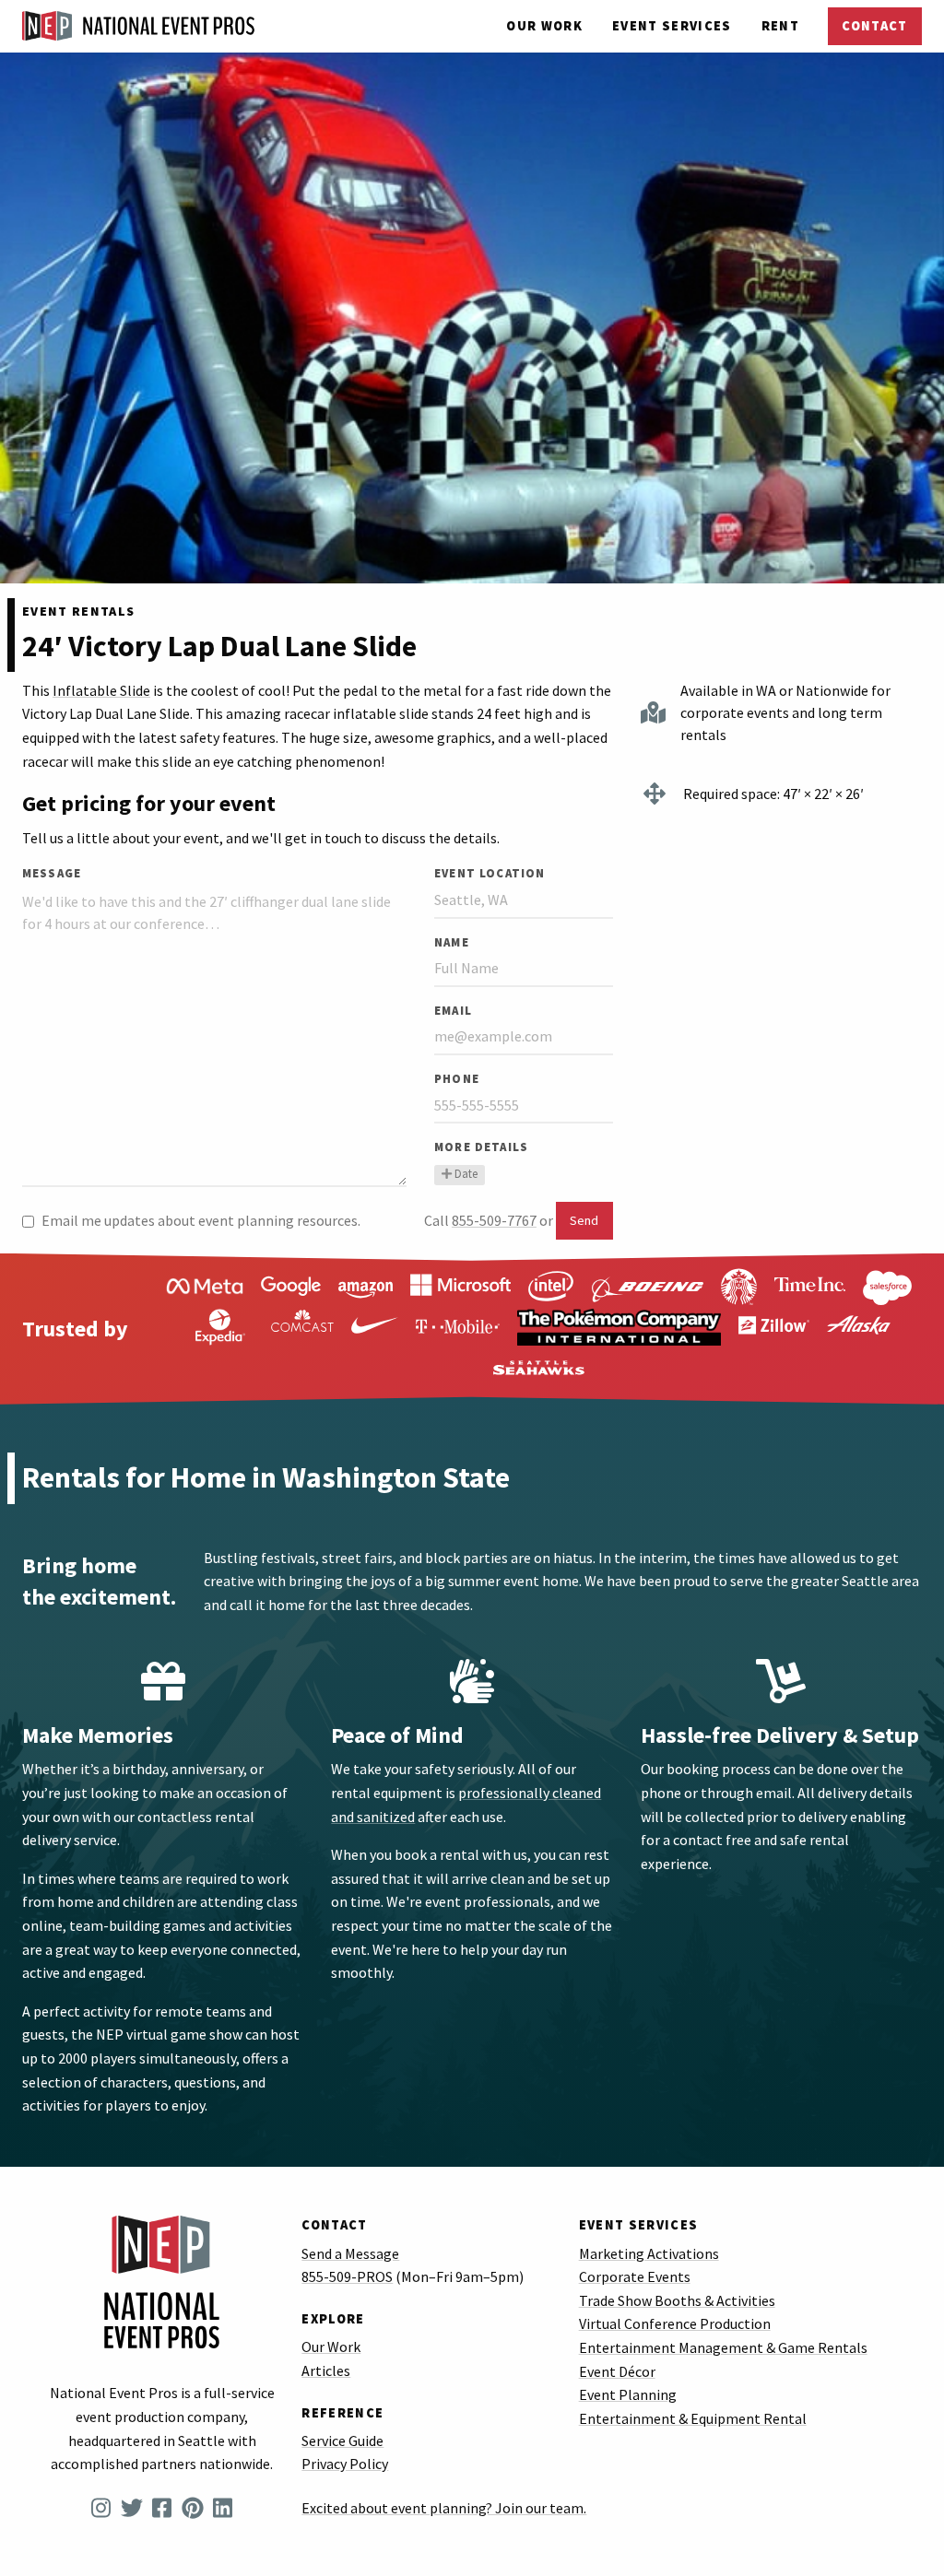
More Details (481, 1147)
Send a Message (350, 2253)
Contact (874, 26)
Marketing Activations (649, 2253)
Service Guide (342, 2441)
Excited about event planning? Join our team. (444, 2508)
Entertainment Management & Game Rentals (723, 2347)
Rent (780, 26)
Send (584, 1220)
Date (466, 1174)
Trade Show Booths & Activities (677, 2300)
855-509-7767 (494, 1220)
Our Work (544, 26)
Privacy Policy (345, 2464)
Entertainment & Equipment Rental (693, 2418)
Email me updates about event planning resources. (201, 1220)
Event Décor (617, 2371)
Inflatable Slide (101, 690)
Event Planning (628, 2394)
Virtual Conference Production (675, 2323)
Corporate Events (635, 2276)
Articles (326, 2370)
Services (672, 26)
